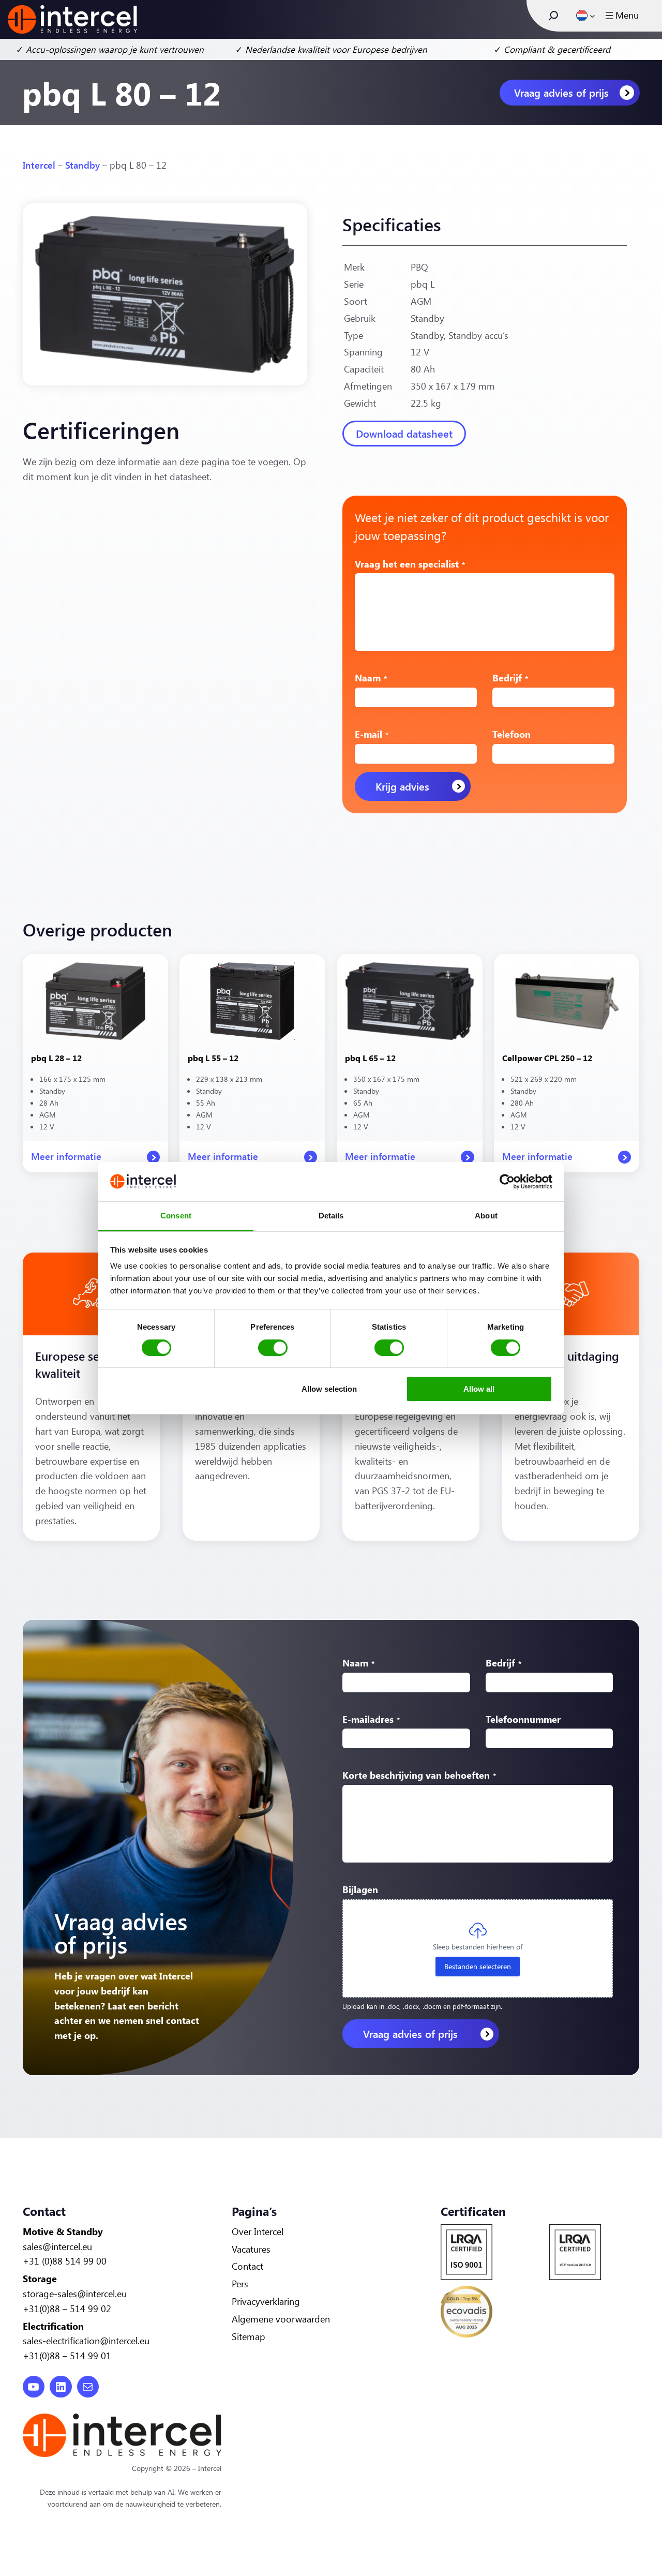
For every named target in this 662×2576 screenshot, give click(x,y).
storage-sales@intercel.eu (75, 2294)
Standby (82, 165)
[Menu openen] (621, 16)
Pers (240, 2284)
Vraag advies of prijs (561, 92)
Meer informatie (66, 1161)
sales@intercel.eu (57, 2246)
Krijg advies (402, 786)
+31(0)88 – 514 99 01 (67, 2356)
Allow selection (329, 1389)
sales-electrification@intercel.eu (86, 2341)
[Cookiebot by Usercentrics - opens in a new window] (507, 1182)
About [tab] (486, 1216)
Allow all (479, 1389)
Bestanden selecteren (478, 1966)
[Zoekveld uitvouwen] (553, 16)
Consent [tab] (176, 1216)
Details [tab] (331, 1216)
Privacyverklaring (266, 2301)
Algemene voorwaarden (281, 2319)
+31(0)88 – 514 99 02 (67, 2309)
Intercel (39, 165)
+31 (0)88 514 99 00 (65, 2261)
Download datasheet (404, 433)
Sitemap (249, 2336)
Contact (247, 2266)
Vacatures (251, 2249)
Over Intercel (258, 2231)
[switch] (273, 1348)
